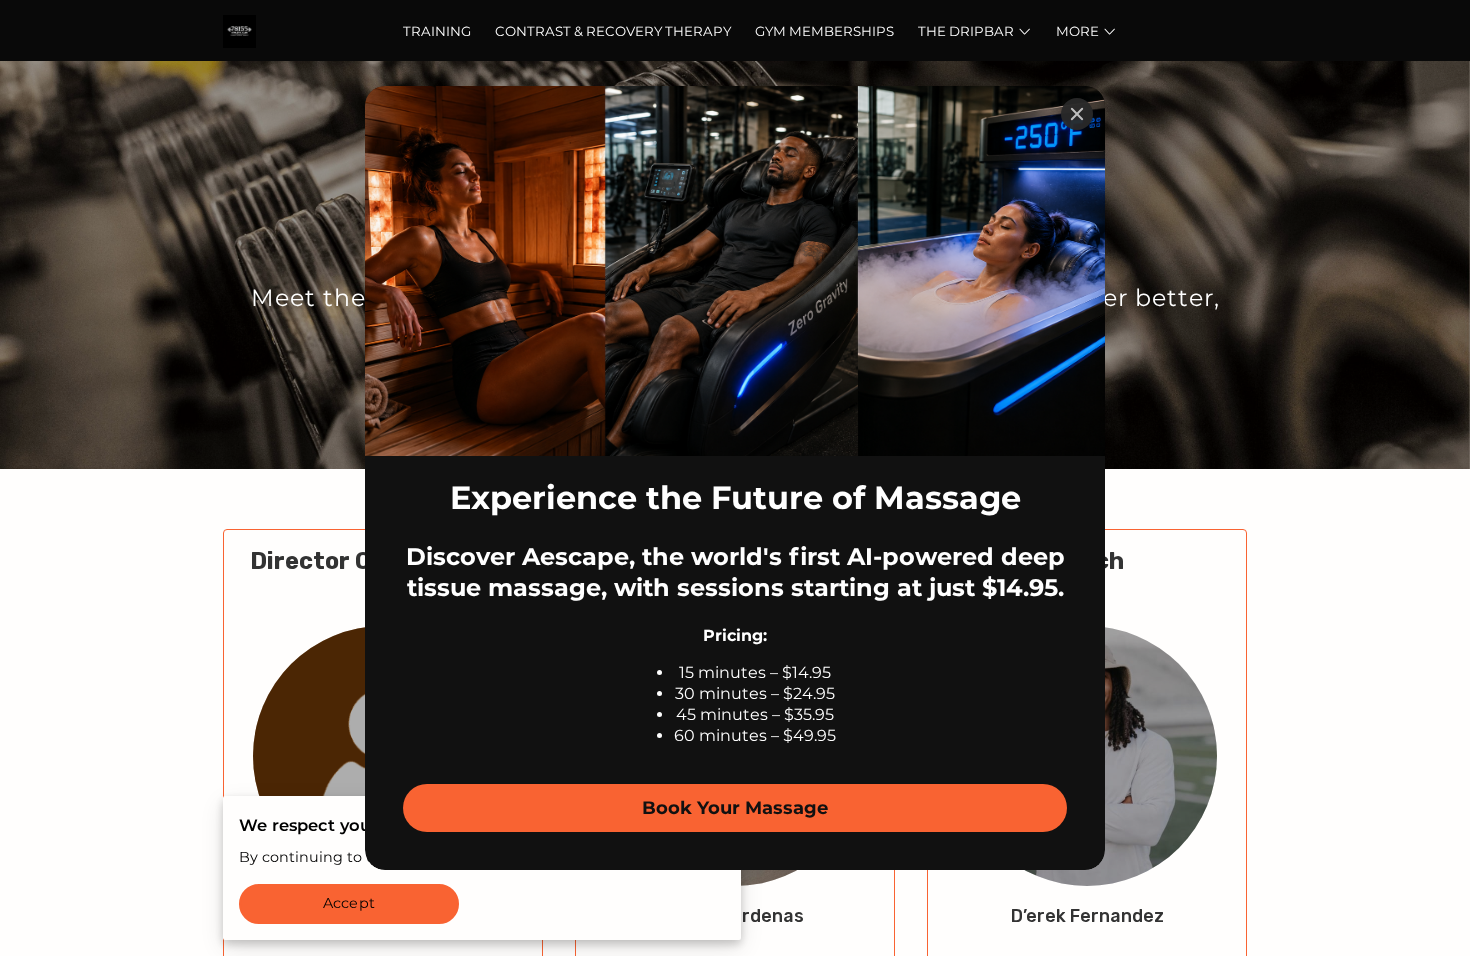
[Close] (1077, 114)
